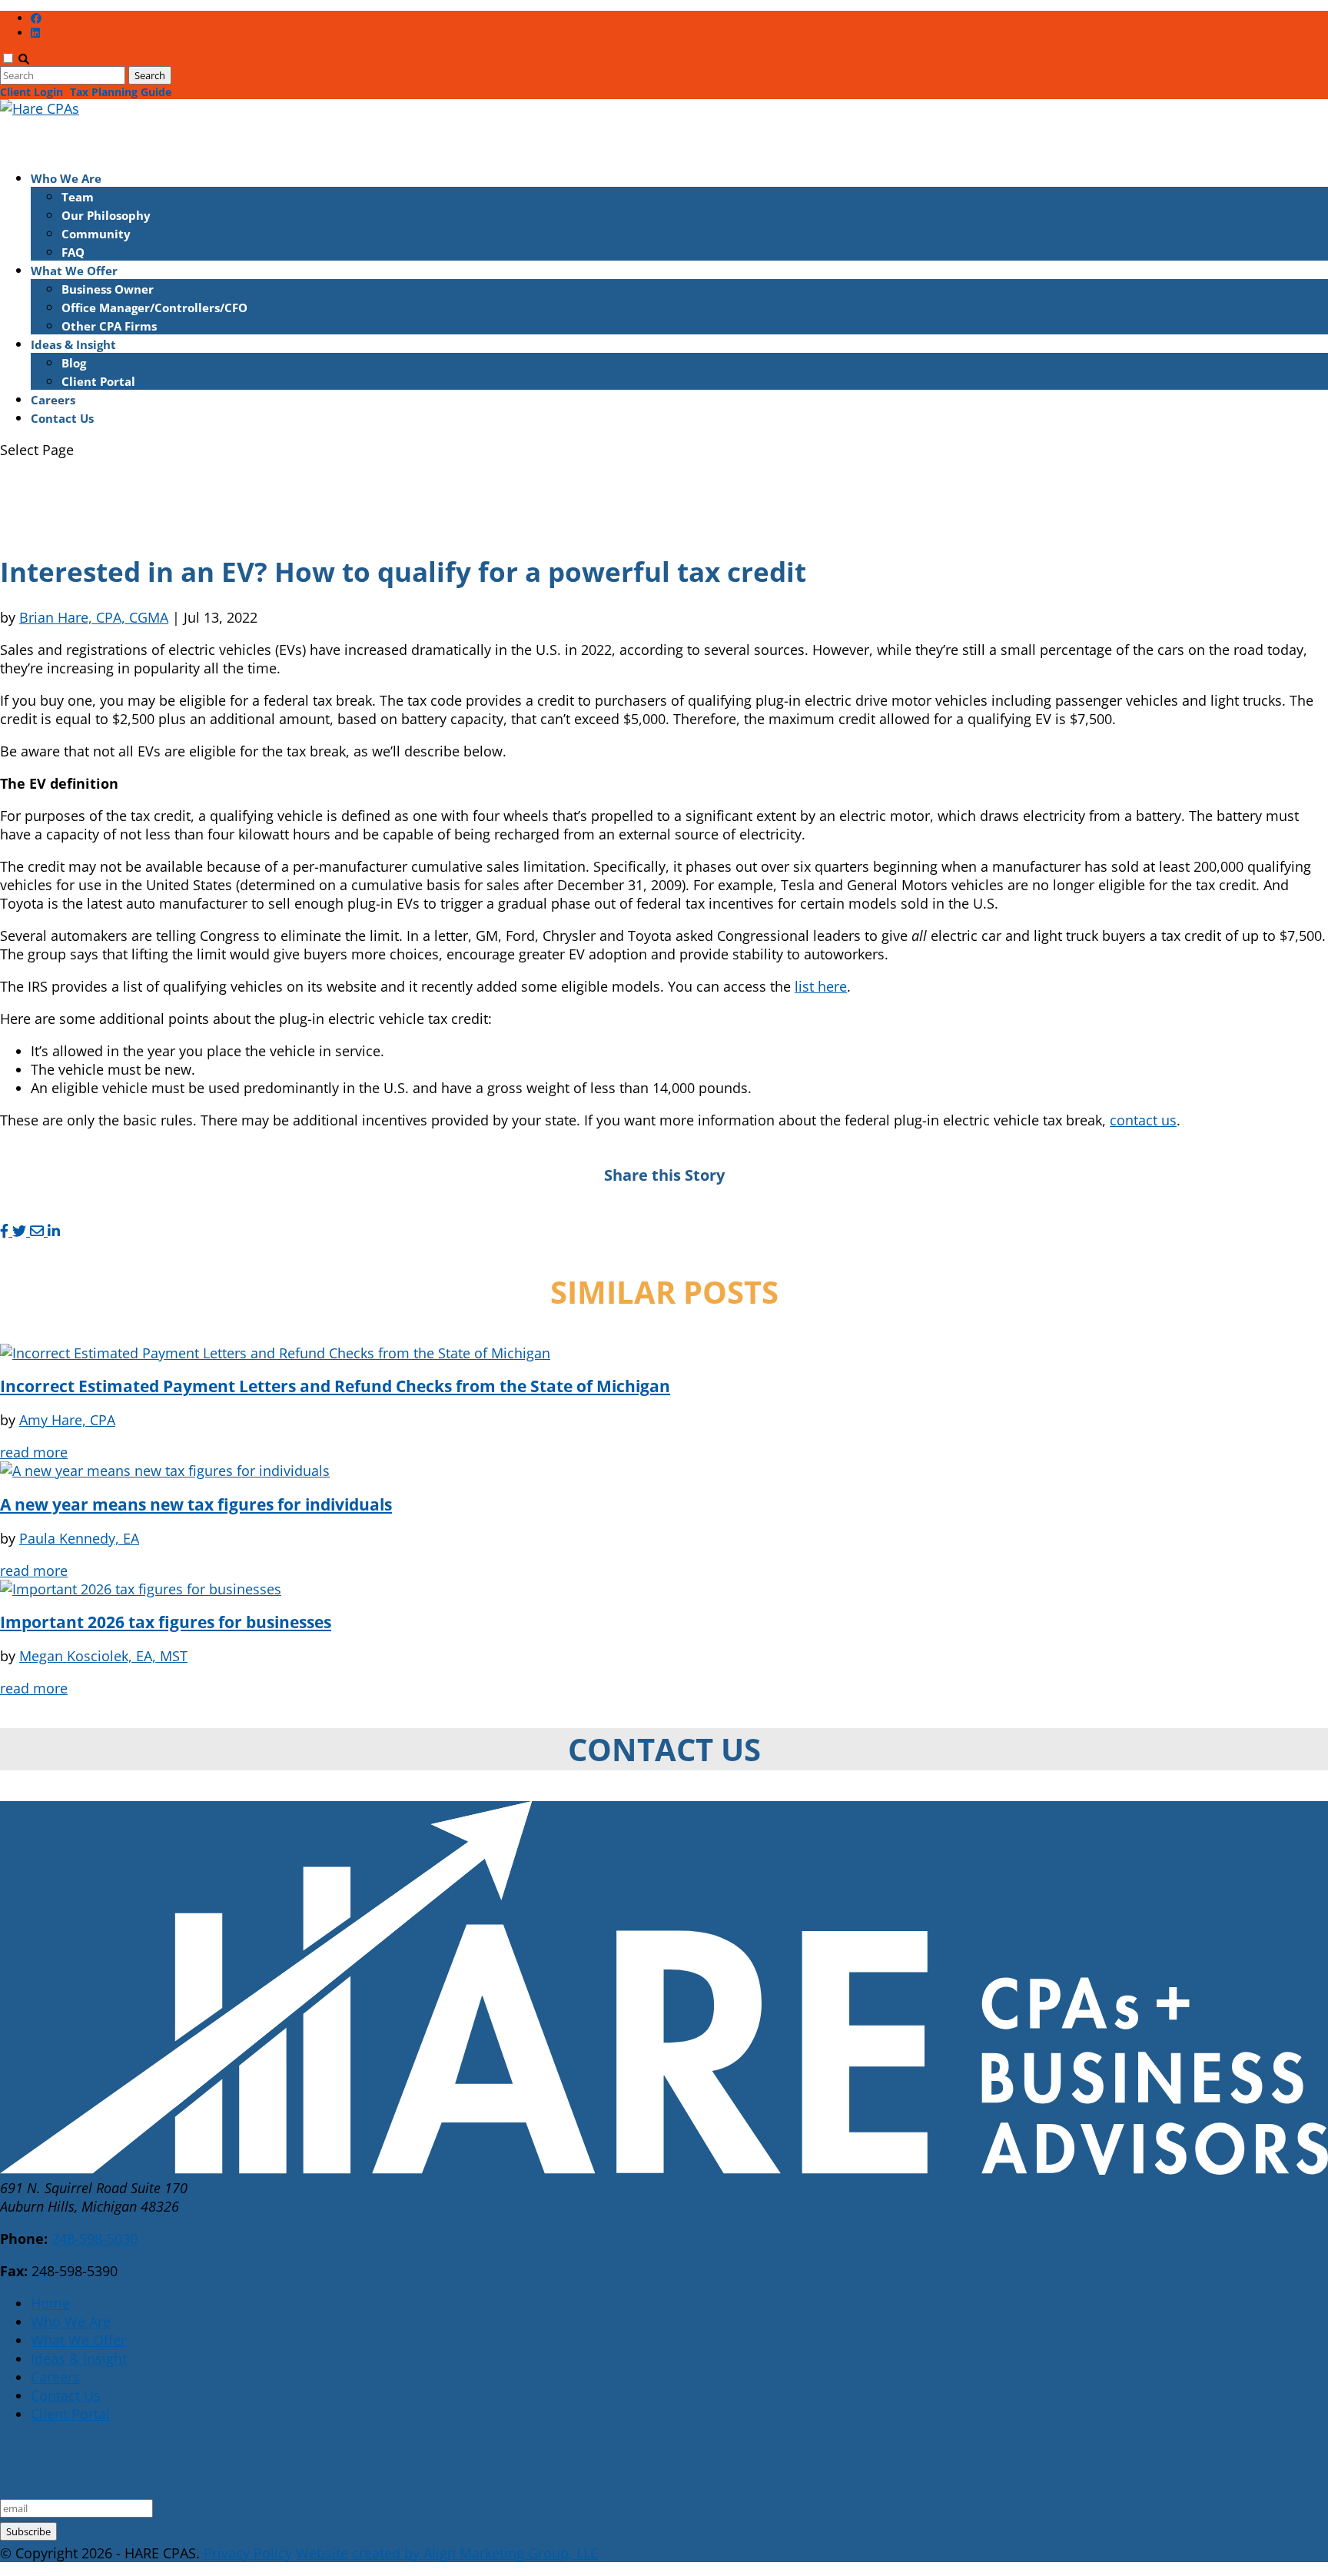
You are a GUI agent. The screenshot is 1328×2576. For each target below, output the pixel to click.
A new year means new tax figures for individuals (196, 1504)
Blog (74, 363)
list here (821, 986)
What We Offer (78, 2340)
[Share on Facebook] (6, 1231)
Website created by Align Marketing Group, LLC (447, 2553)
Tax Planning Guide (121, 92)
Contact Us (62, 418)
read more (34, 1452)
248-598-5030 (95, 2239)
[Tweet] (21, 1231)
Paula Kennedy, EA (79, 1538)
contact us (1143, 1120)
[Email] (39, 1231)
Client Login (32, 92)
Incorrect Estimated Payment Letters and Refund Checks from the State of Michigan (335, 1386)
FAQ (73, 252)
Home (50, 2303)
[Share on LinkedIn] (54, 1231)
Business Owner (108, 289)
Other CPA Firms (109, 326)
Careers (55, 2377)
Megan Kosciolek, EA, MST (103, 1656)
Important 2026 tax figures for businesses (166, 1622)
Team (78, 197)
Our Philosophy (106, 215)
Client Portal (98, 381)
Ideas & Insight (79, 2358)
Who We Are (71, 2322)
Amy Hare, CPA (67, 1420)
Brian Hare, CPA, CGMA (94, 617)
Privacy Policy (248, 2553)
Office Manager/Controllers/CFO (154, 307)
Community (96, 234)
